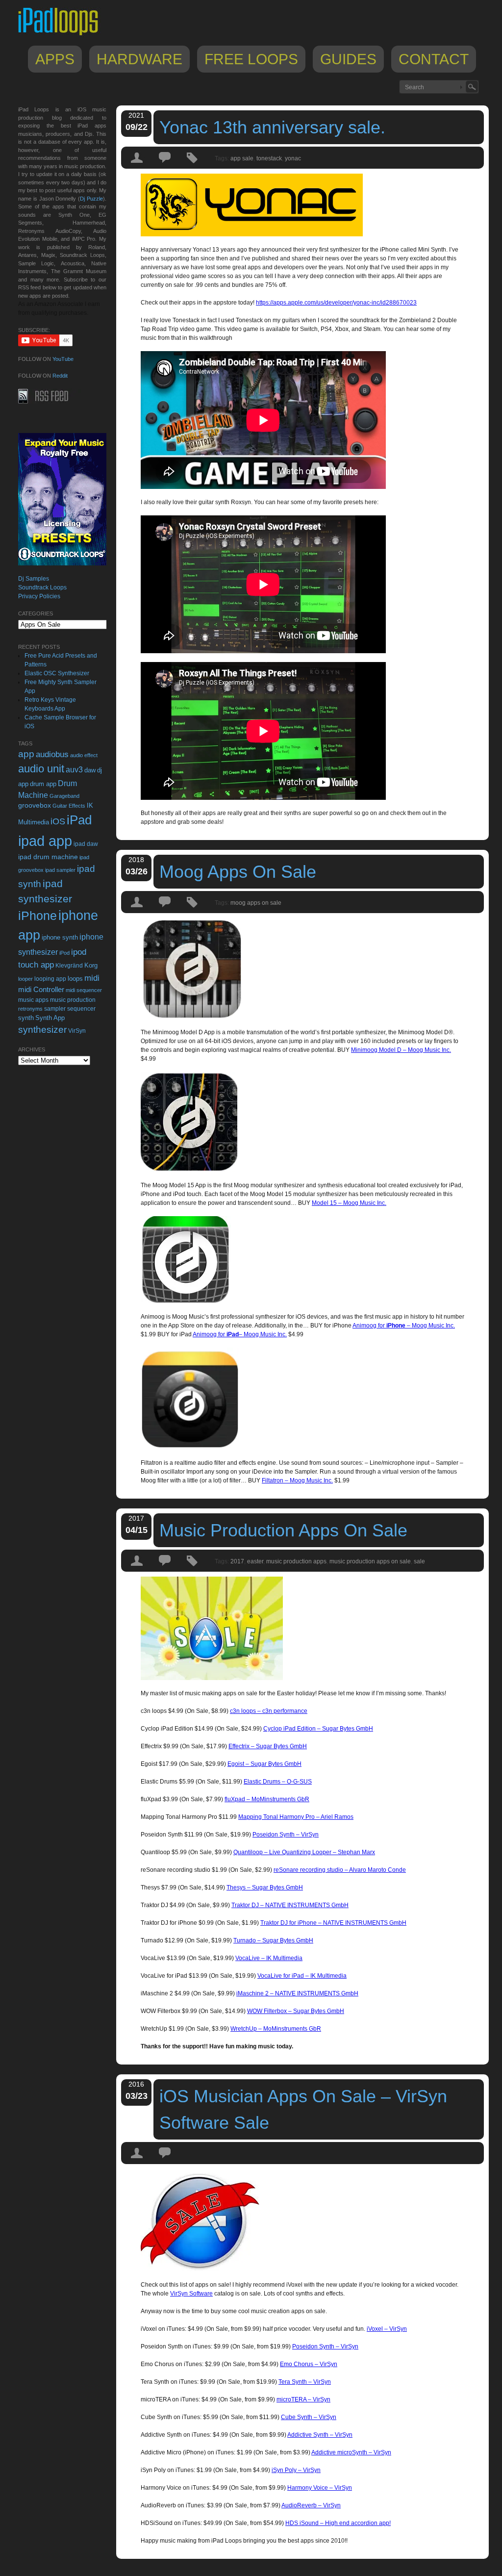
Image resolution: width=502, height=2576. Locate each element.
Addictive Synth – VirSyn (320, 2435)
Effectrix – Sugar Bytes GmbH (268, 1746)
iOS (58, 821)
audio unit (41, 769)
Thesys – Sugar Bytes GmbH (265, 1887)
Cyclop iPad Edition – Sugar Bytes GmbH (318, 1729)
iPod (64, 953)
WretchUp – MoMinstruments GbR (276, 2029)
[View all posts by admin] (137, 166)
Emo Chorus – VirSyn (309, 2364)
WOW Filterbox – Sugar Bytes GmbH (296, 2011)
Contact (434, 59)
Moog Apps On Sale (238, 872)
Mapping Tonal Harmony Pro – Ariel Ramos (296, 1817)
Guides (348, 59)
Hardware (139, 59)
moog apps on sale (256, 903)
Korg (91, 965)
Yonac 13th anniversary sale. (272, 127)
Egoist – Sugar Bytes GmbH (264, 1764)
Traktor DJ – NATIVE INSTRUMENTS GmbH (290, 1905)
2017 (237, 1561)
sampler (55, 1008)
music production (73, 1000)
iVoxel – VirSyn (387, 2329)
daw (90, 770)
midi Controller (41, 989)
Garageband (64, 796)
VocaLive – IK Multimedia (269, 1958)
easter (255, 1561)
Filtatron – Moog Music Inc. (297, 1480)
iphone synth (60, 937)
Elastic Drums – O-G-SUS (278, 1782)
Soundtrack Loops (42, 587)
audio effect (84, 755)
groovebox (35, 805)
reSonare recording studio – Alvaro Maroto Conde (340, 1870)
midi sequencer (84, 990)
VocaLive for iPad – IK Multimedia (302, 1976)
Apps (55, 59)
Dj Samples (34, 579)
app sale (242, 158)
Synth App (50, 1018)
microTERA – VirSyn (303, 2399)
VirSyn (77, 1031)
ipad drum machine (48, 857)
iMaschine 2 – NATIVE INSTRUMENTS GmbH (297, 1993)
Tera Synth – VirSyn (305, 2382)
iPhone (38, 916)
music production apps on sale (370, 1561)
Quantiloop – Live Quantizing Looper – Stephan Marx (304, 1852)
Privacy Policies (39, 596)
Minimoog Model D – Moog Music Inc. (401, 1050)
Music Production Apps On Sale (283, 1530)
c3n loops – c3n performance (269, 1711)
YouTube (63, 359)
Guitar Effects (69, 806)
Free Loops (251, 59)
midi (92, 978)
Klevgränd (69, 966)
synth (26, 1018)
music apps (33, 1000)
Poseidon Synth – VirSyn (286, 1835)
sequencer (81, 1009)
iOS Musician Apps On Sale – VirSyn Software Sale (303, 2109)
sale (419, 1561)
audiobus (52, 754)
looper (25, 979)
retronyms (30, 1009)
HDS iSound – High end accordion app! (338, 2523)
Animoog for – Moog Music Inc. (404, 1326)
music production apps (296, 1561)
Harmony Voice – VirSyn (320, 2488)
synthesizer (42, 1030)
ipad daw (86, 844)
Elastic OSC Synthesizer (57, 673)
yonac (293, 158)
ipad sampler (60, 870)
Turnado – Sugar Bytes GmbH (273, 1940)
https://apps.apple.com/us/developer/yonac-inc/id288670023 (336, 303)
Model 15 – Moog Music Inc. (349, 1203)
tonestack (269, 158)
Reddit (60, 376)
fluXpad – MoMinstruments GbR (267, 1799)
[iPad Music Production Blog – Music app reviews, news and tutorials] (63, 35)
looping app (50, 979)
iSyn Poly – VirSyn (296, 2470)
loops (75, 979)
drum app (43, 784)
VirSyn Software (191, 2294)
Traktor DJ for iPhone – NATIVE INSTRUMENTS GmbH (333, 1923)
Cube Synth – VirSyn (309, 2417)
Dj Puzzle (91, 199)
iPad (79, 820)
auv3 (74, 770)
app (26, 754)
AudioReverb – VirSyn (311, 2505)
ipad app (45, 841)
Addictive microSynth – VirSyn (351, 2452)
